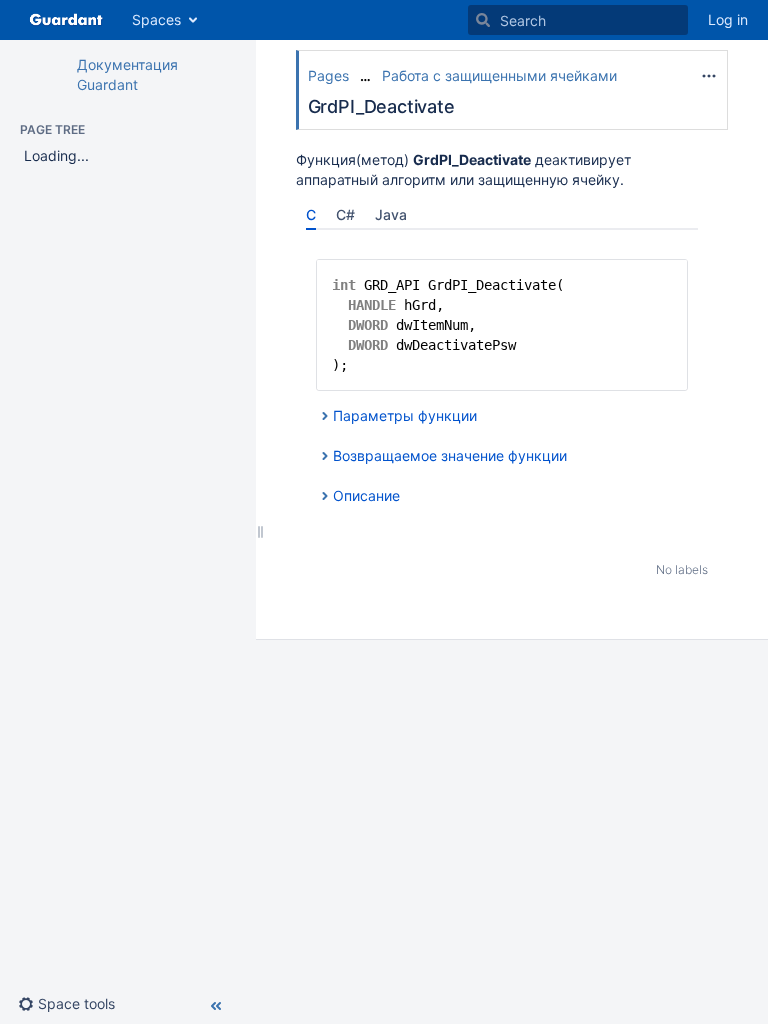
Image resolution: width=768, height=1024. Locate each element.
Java (391, 214)
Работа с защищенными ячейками (499, 75)
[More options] (709, 76)
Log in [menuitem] (728, 19)
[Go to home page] (66, 20)
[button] (74, 1004)
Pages (328, 75)
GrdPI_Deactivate (381, 106)
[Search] (483, 20)
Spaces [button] (156, 19)
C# (345, 214)
